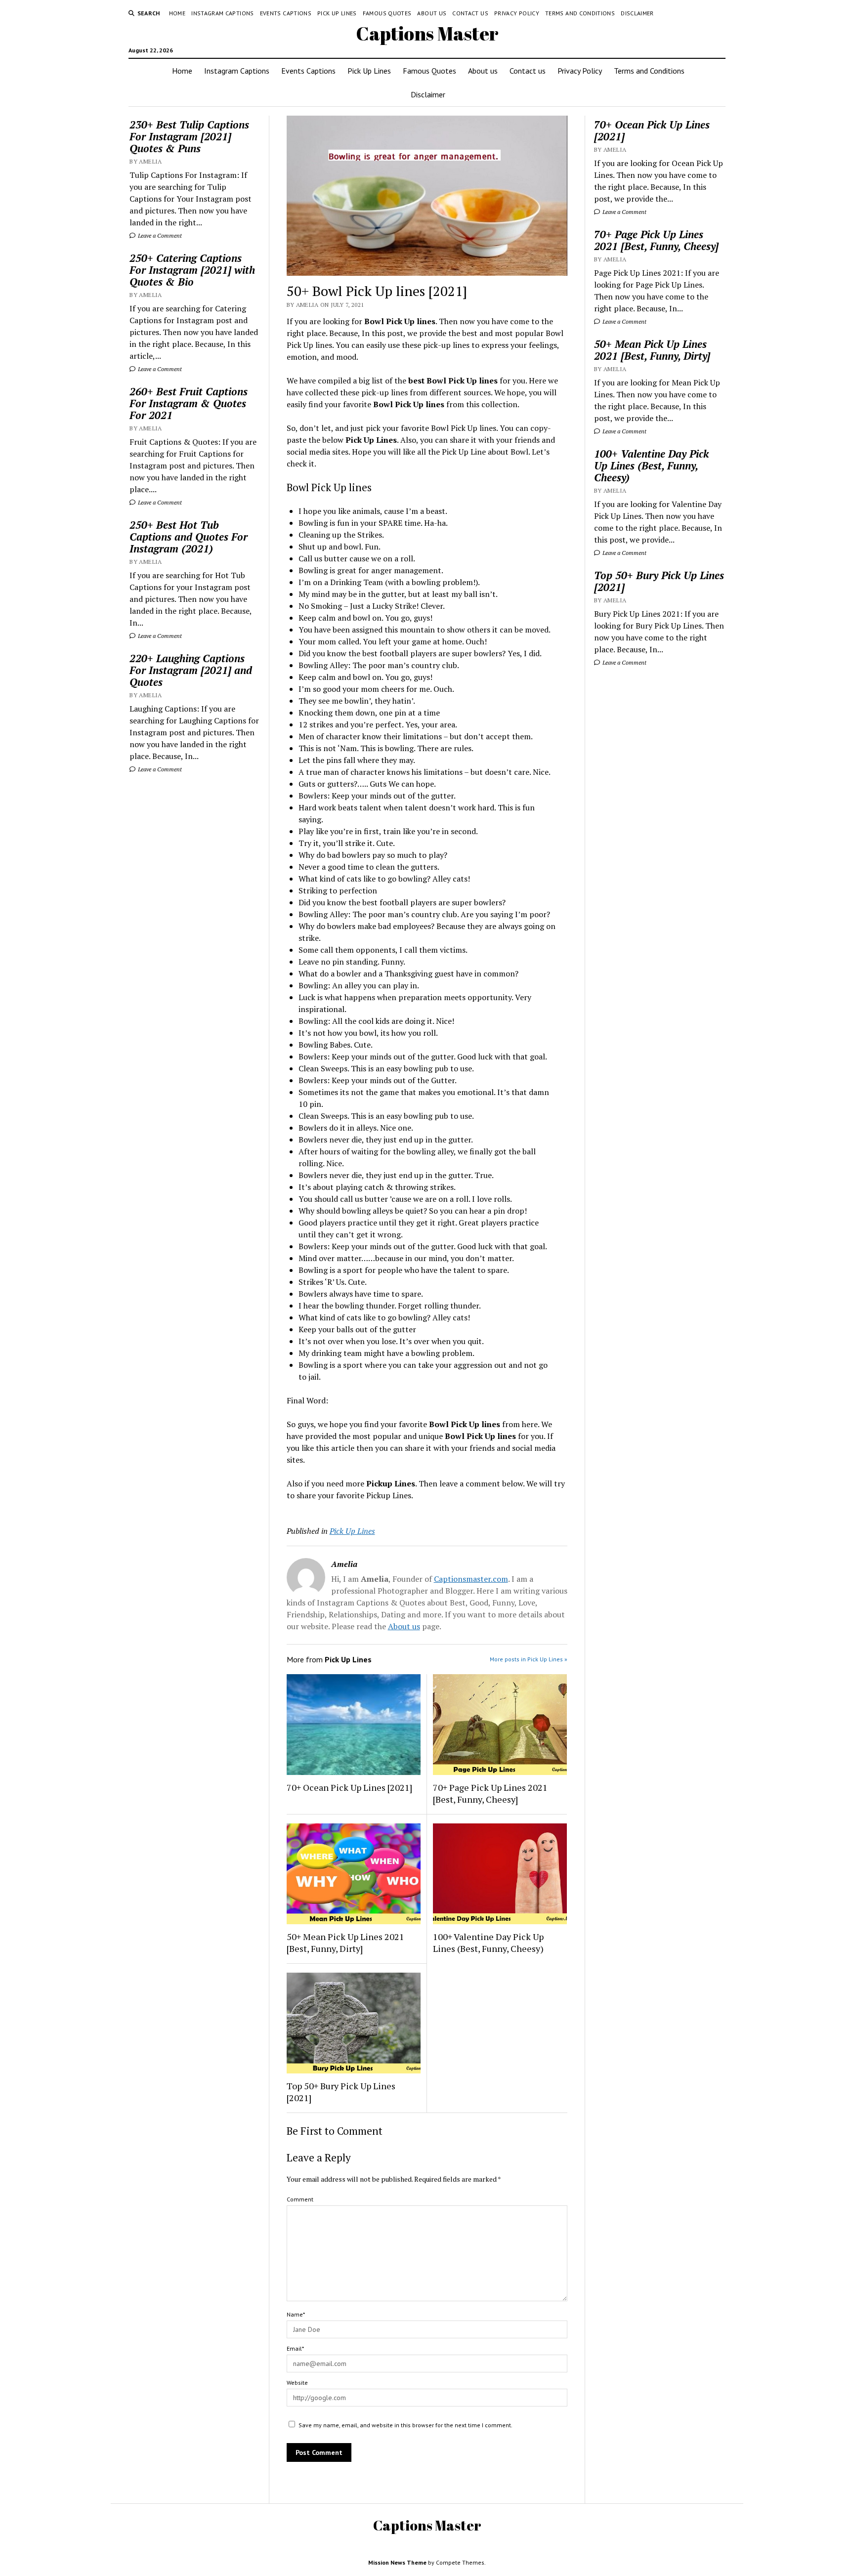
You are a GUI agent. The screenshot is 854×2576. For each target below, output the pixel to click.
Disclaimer (637, 13)
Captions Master (427, 33)
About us (432, 13)
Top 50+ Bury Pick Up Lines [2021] (341, 2092)
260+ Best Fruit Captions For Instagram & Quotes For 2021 (189, 403)
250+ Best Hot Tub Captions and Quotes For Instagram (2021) (189, 537)
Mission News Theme (397, 2562)
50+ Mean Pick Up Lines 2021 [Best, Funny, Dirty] (345, 1943)
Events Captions (286, 13)
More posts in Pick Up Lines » (529, 1659)
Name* (296, 2314)
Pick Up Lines (337, 13)
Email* (295, 2348)
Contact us (470, 13)
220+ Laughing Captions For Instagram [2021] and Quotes (191, 670)
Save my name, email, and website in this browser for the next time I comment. (406, 2425)
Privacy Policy (517, 13)
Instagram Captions (222, 13)
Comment (300, 2199)
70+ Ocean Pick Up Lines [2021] (349, 1787)
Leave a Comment (159, 235)
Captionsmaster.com (471, 1579)
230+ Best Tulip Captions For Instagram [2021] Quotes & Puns (189, 136)
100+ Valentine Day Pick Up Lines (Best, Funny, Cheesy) (488, 1943)
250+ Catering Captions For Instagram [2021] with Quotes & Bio (192, 270)
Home (177, 13)
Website (297, 2383)
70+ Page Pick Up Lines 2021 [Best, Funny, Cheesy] (490, 1793)
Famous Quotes (387, 13)
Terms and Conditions (580, 13)
